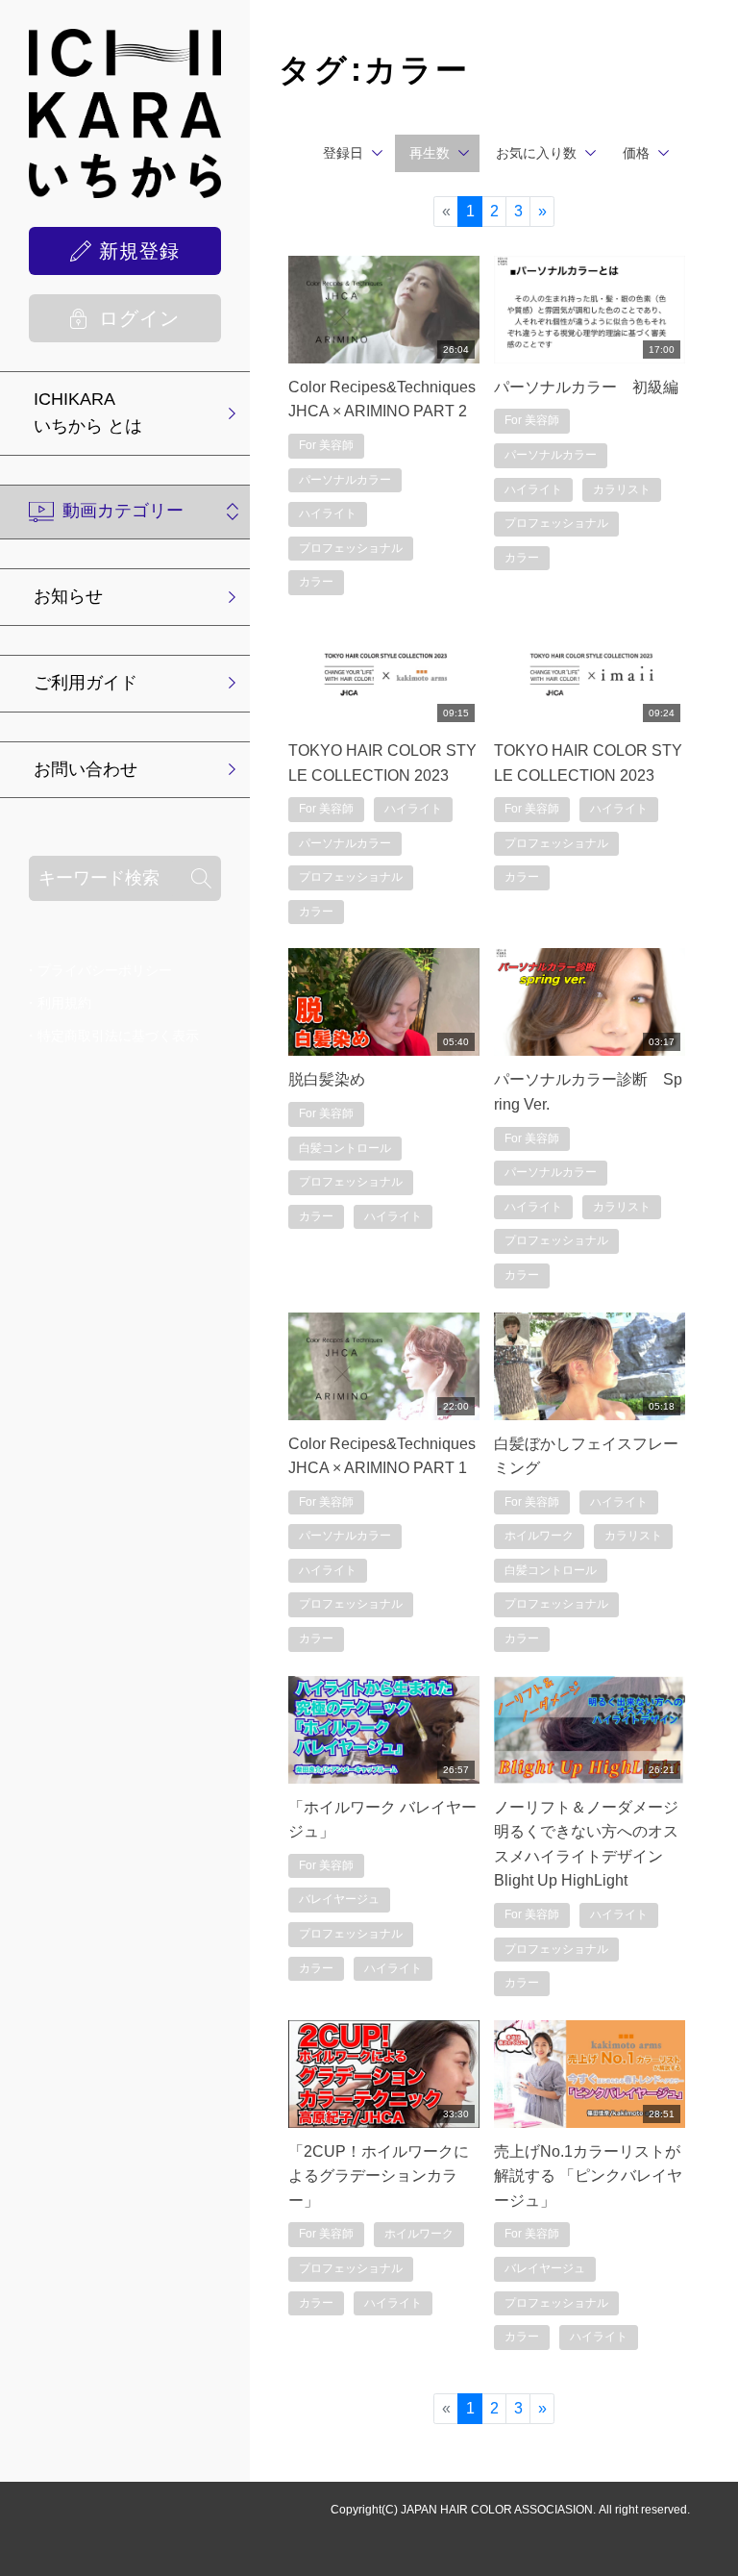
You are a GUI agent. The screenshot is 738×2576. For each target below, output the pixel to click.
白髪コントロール (345, 1148)
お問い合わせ (86, 769)
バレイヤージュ (339, 1899)
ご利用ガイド (86, 683)
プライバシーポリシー (105, 970)
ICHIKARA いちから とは (88, 413)
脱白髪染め (327, 1079)
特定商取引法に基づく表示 (118, 1036)
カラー (316, 582)
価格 (636, 153)
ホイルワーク (539, 1536)
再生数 (430, 153)
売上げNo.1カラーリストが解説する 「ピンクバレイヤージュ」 (588, 2176)
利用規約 (64, 1003)
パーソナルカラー (345, 480)
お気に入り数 (536, 153)
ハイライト (328, 513)
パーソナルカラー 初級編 (586, 387)
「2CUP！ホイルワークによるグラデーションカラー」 (379, 2176)
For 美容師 (326, 445)
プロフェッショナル (351, 548)
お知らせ (68, 596)
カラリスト (622, 489)
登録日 (343, 153)
